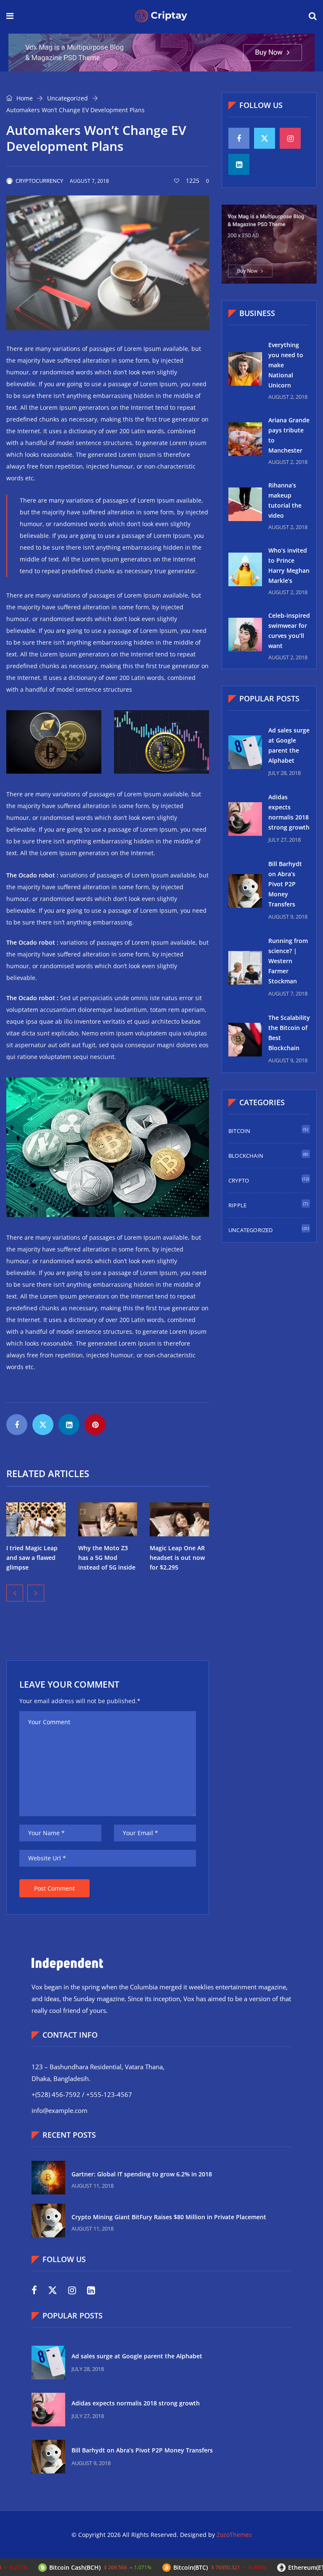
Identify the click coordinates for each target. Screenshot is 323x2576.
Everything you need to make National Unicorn (286, 365)
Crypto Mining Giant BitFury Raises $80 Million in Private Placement (169, 2217)
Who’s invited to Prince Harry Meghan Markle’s (289, 565)
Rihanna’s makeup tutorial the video (285, 500)
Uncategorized (68, 98)
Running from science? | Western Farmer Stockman (288, 961)
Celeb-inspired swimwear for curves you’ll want (289, 631)
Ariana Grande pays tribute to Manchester (289, 435)
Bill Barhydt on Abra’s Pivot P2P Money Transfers (285, 884)
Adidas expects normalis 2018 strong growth (289, 812)
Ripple (237, 1205)
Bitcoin (239, 1131)
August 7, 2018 (89, 181)
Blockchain (246, 1156)
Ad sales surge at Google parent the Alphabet (289, 745)
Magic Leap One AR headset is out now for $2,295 (177, 1558)
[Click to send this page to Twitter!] (43, 1425)
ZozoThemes (234, 2535)
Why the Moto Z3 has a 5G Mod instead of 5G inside (107, 1558)
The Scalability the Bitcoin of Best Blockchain (289, 1033)
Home (24, 98)
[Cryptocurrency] (161, 17)
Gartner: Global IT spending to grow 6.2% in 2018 (142, 2174)
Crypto (239, 1180)
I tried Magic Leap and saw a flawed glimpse (32, 1558)
